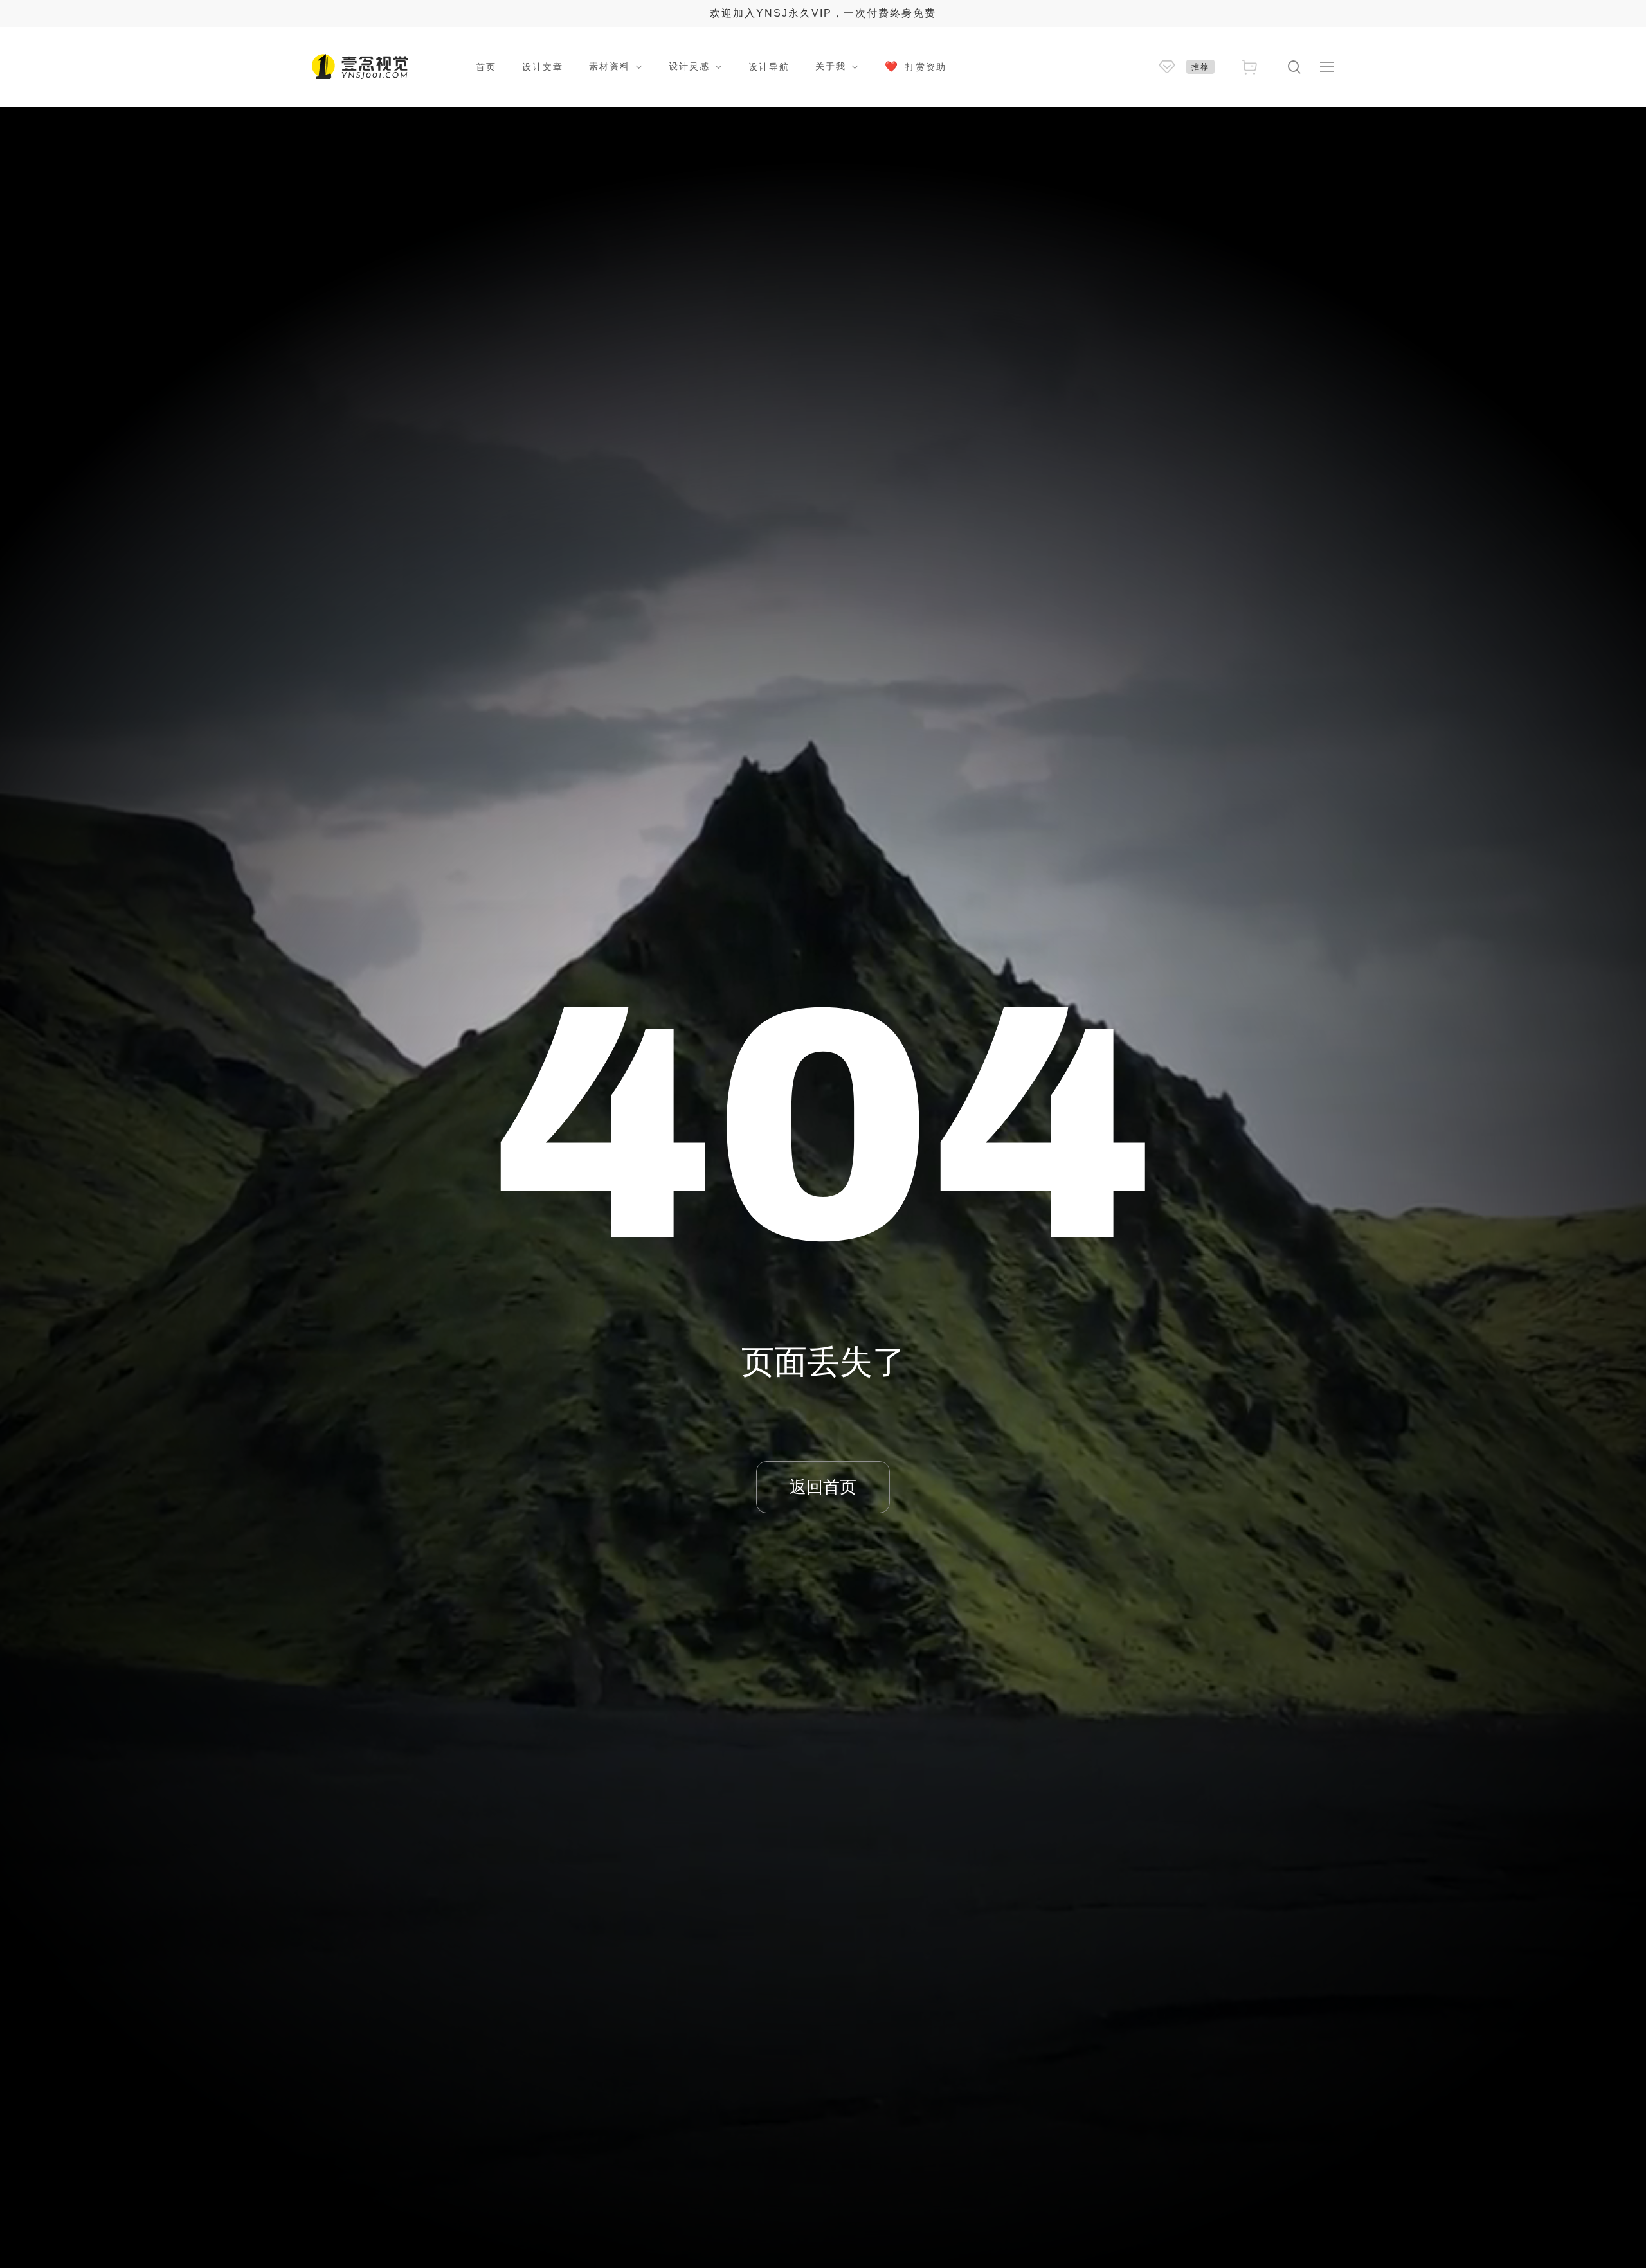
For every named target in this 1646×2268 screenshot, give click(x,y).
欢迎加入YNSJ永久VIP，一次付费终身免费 (823, 13)
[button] (1327, 67)
